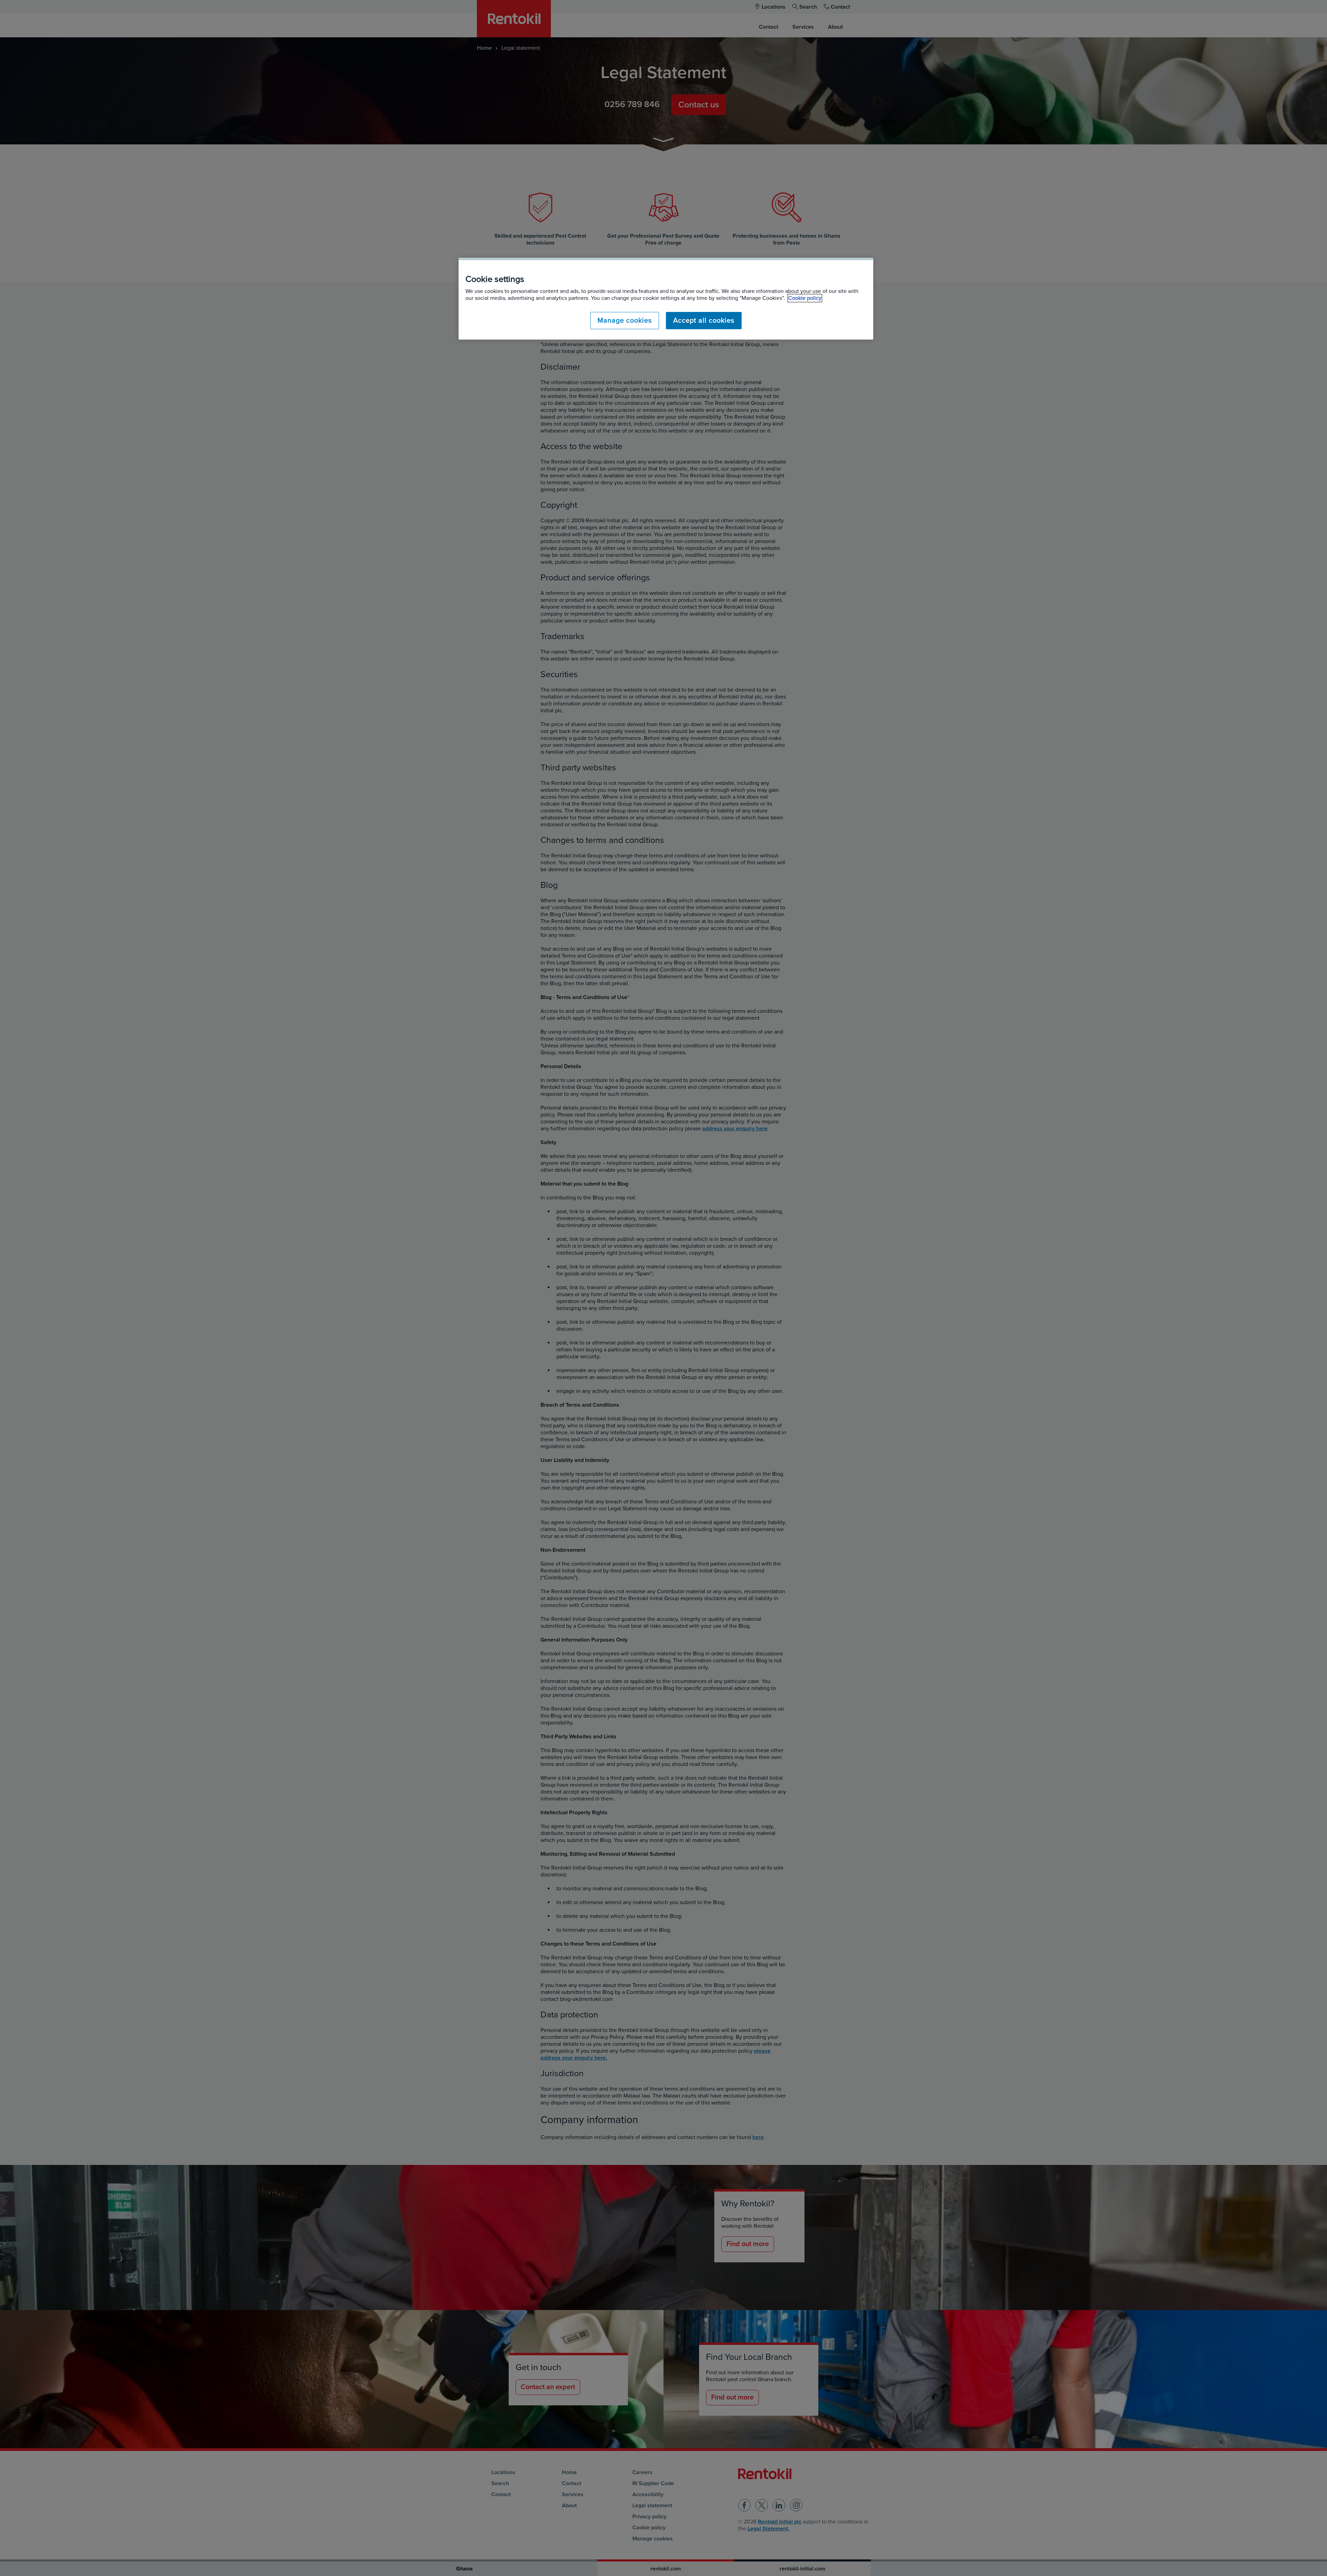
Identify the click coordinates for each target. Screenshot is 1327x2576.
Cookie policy (805, 298)
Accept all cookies (704, 321)
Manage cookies (625, 321)
